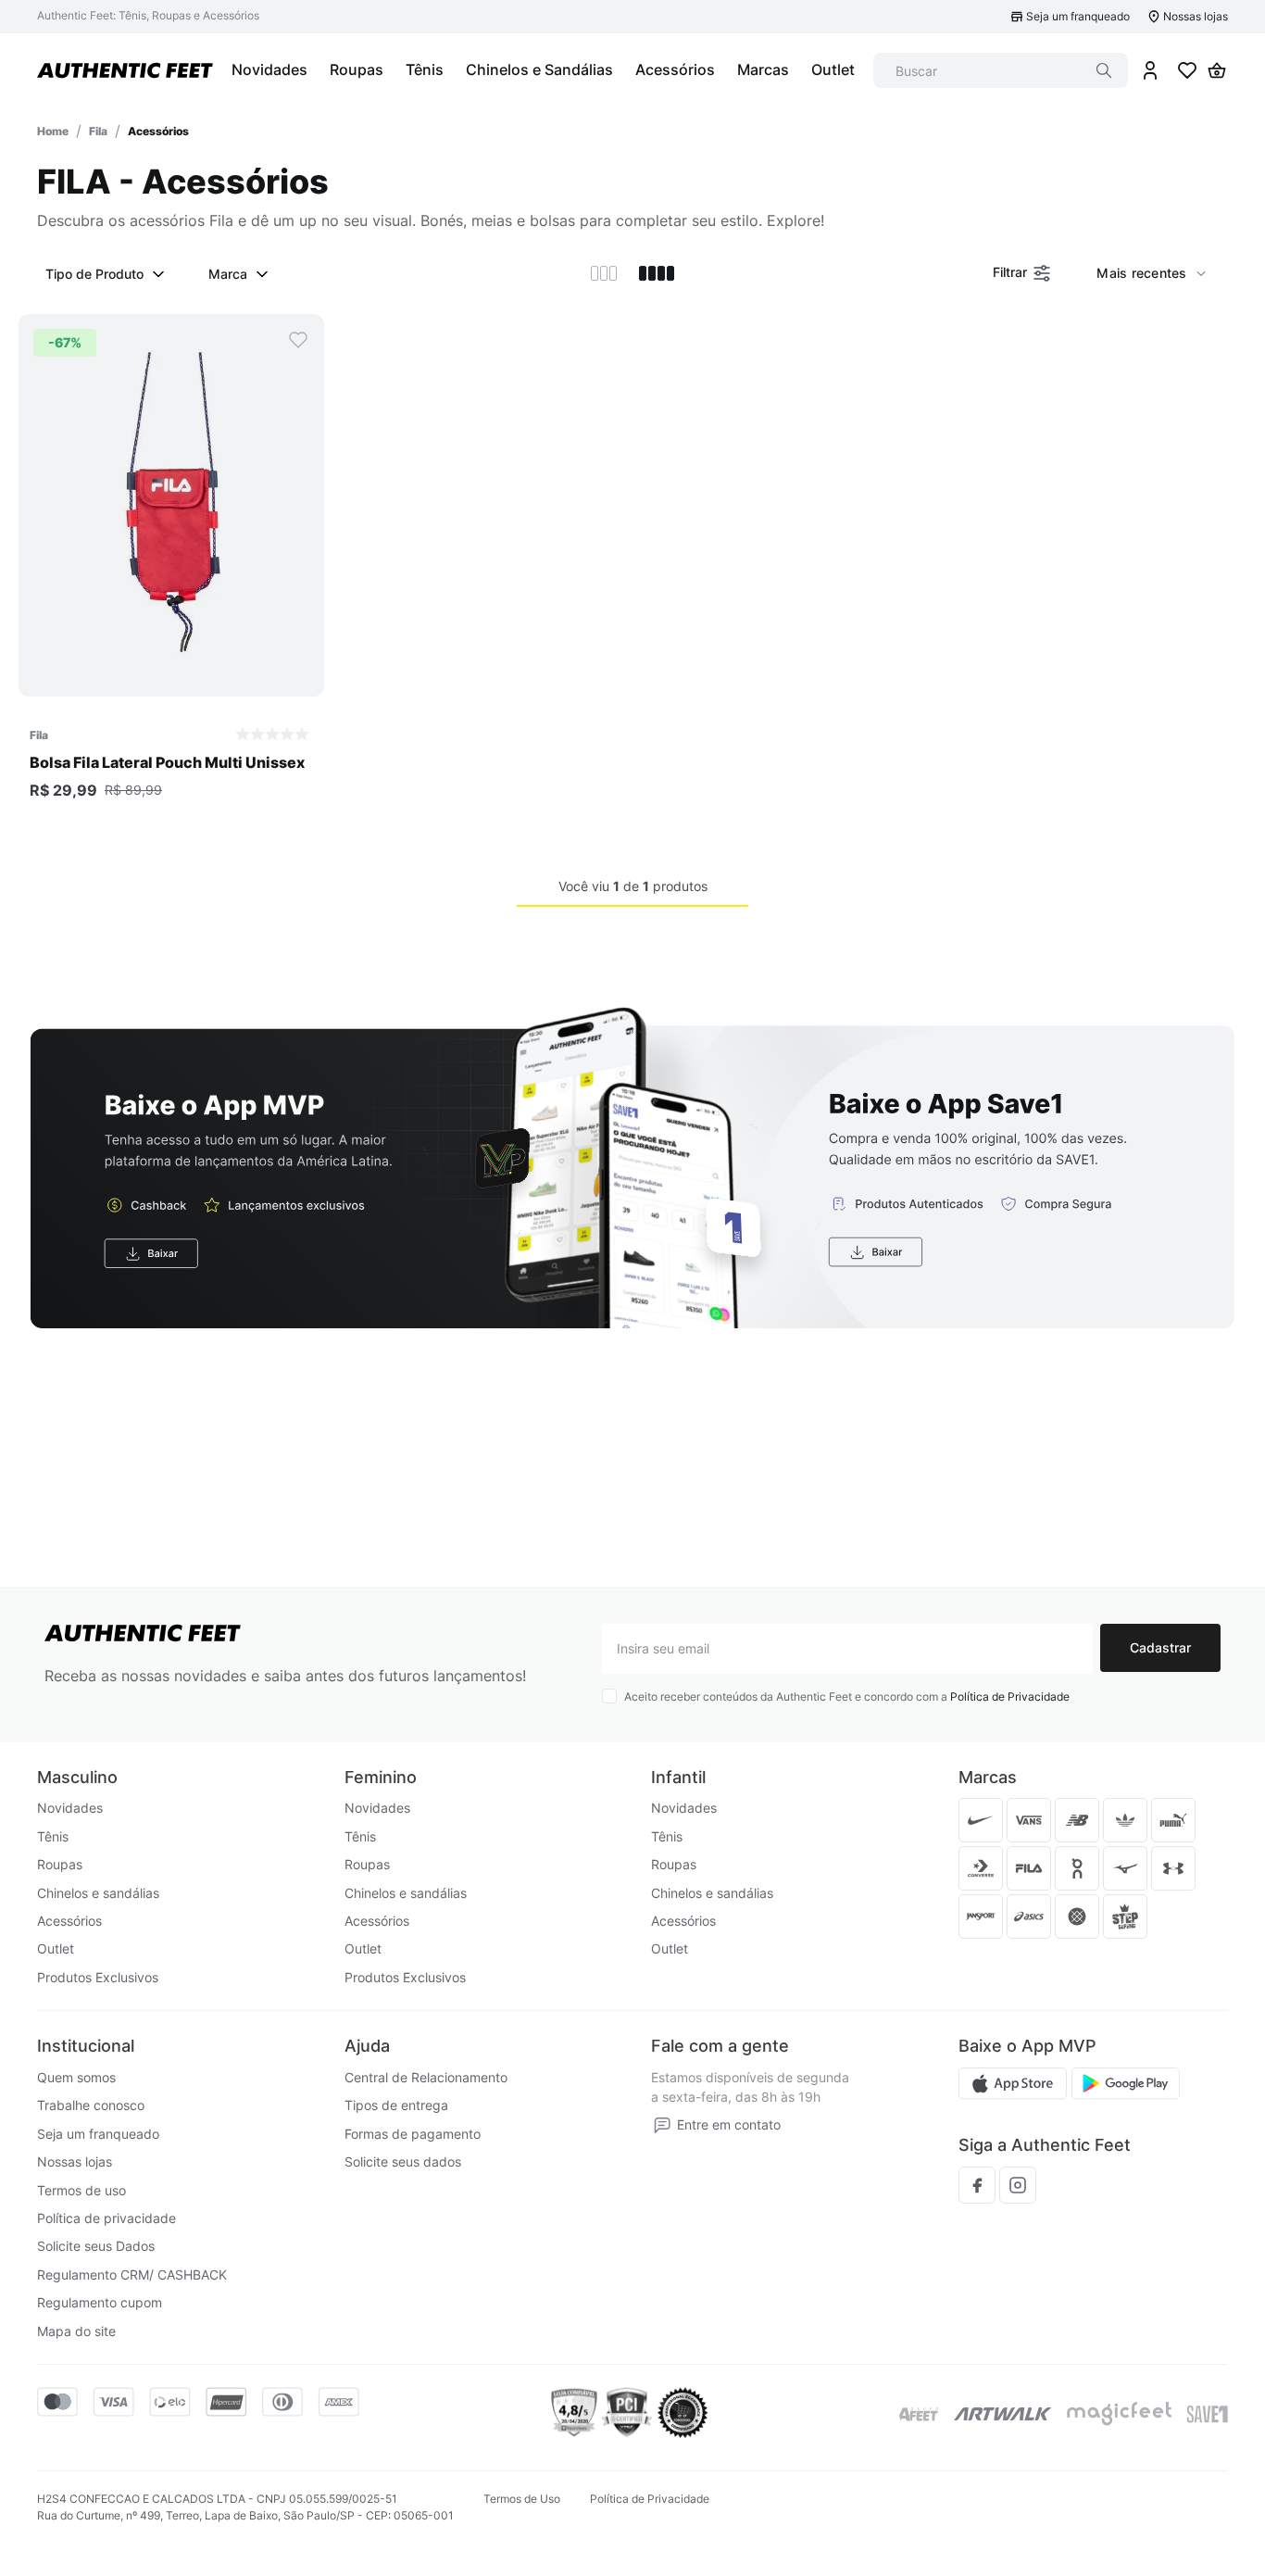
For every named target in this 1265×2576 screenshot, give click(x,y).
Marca (228, 274)
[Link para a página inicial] (53, 131)
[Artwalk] (1003, 2414)
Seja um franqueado (1078, 16)
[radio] (604, 273)
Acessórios (158, 131)
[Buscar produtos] (1104, 70)
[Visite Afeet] (919, 2414)
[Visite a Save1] (1207, 2414)
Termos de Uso (522, 2499)
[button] (171, 677)
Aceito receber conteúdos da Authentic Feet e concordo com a (847, 1696)
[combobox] (1001, 70)
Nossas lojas (1196, 16)
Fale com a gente (720, 2046)
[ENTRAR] (1150, 70)
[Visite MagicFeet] (1119, 2414)
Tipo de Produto (94, 274)
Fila (98, 131)
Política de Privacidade (1010, 1696)
